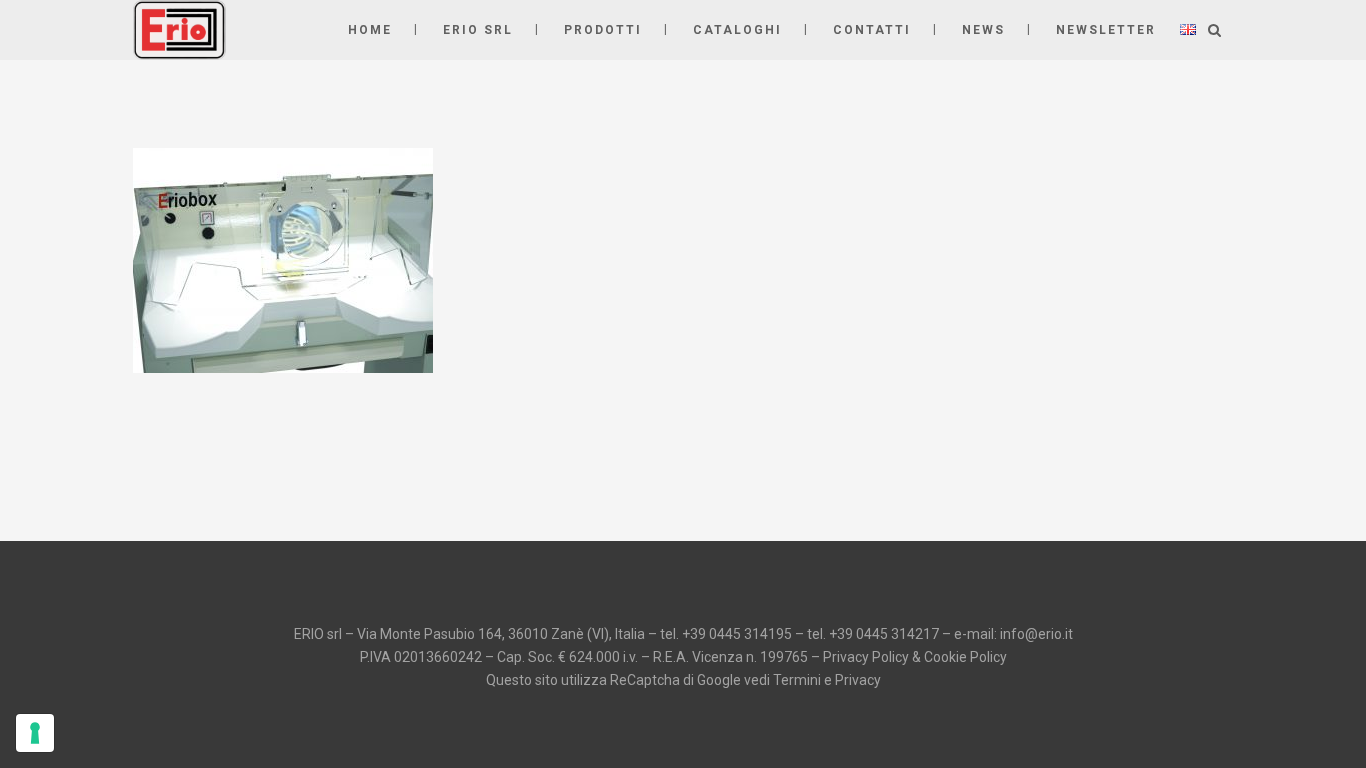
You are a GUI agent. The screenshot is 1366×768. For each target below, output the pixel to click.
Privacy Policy (866, 657)
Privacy (858, 680)
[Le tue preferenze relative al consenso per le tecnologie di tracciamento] (35, 733)
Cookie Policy (965, 657)
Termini (797, 680)
